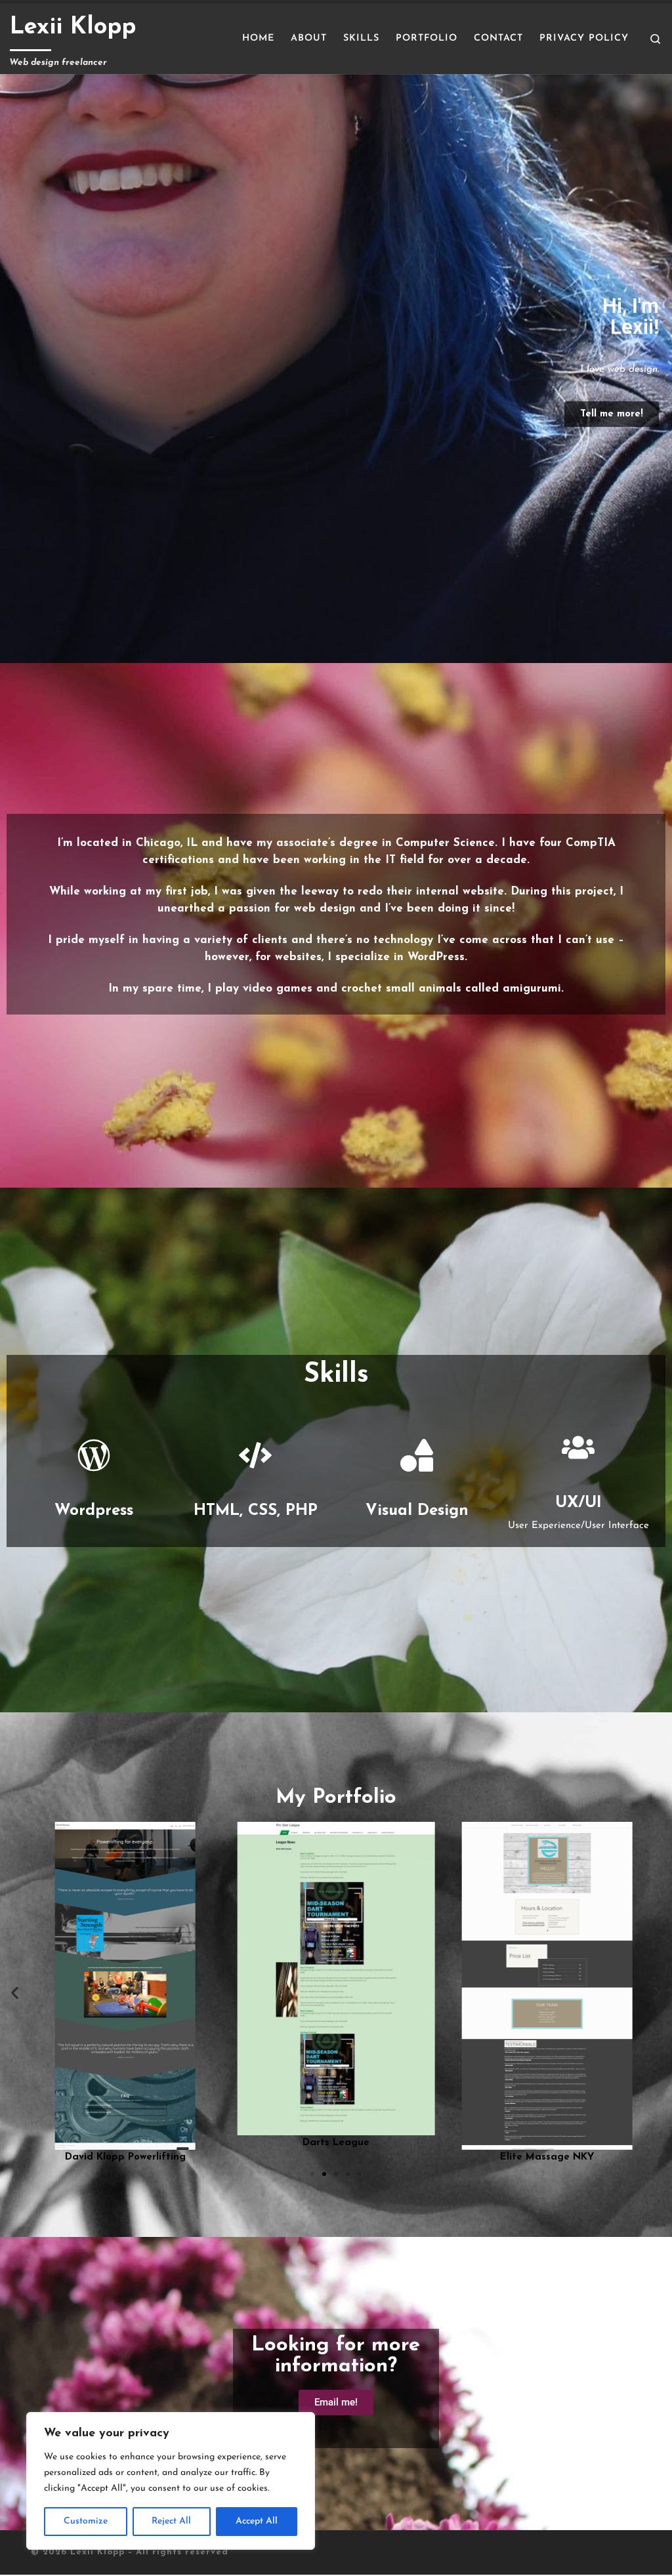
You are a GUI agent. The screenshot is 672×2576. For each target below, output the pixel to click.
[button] (15, 1993)
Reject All (171, 2521)
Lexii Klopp (97, 2552)
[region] (171, 2481)
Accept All (257, 2521)
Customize (86, 2521)
